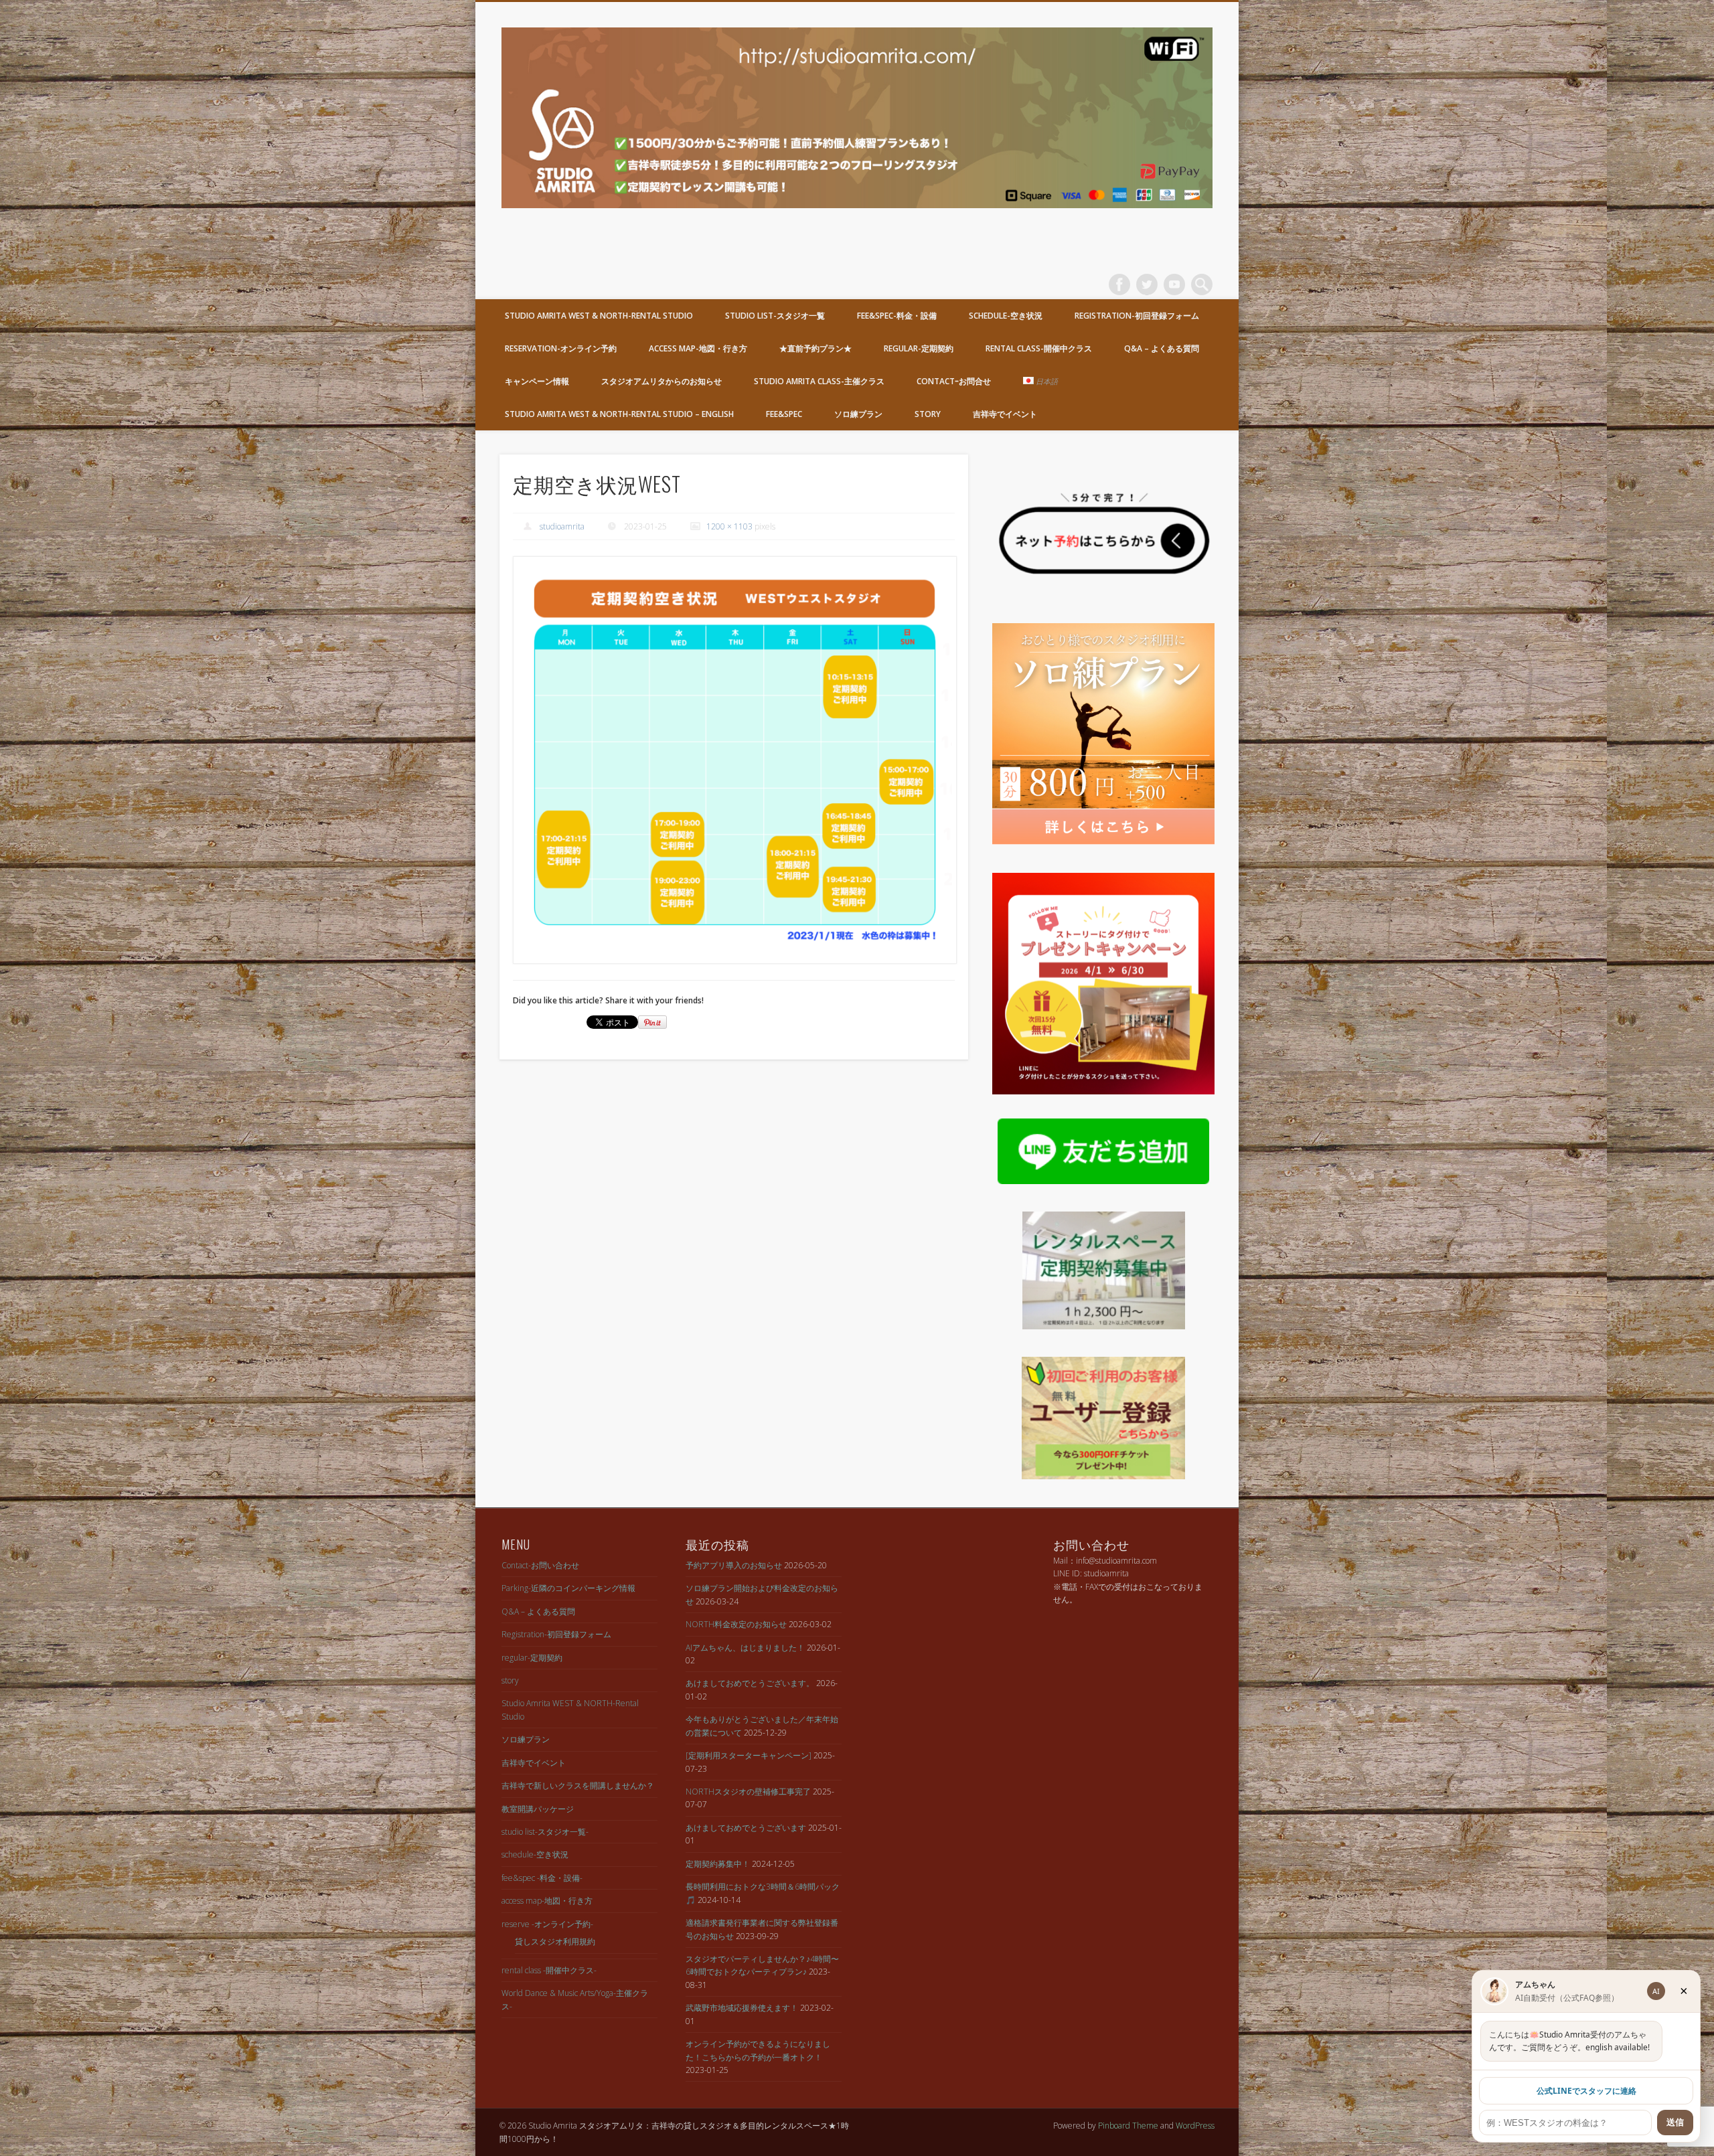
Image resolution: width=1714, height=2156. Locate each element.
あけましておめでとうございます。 (750, 1683)
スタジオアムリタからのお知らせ (661, 381)
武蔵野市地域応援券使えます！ (742, 2008)
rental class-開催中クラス (1039, 348)
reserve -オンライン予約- (547, 1924)
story (928, 414)
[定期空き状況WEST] (734, 760)
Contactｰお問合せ (954, 381)
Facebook (1119, 284)
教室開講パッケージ (538, 1809)
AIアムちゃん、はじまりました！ (745, 1648)
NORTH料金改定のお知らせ (736, 1624)
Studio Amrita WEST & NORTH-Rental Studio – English (619, 414)
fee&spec (784, 414)
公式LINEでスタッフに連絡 (1586, 2091)
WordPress (1195, 2126)
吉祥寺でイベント (1005, 414)
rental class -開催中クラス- (549, 1970)
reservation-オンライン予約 (561, 348)
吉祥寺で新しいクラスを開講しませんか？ (578, 1786)
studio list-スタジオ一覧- (545, 1832)
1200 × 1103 (729, 526)
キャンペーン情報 (537, 381)
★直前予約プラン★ (815, 348)
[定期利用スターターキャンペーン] (749, 1755)
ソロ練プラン (858, 414)
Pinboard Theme (1128, 2126)
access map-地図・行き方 (698, 348)
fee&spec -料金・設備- (542, 1878)
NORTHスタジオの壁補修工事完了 (748, 1792)
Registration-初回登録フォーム (1137, 316)
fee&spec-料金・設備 (897, 316)
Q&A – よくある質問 (1162, 348)
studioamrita (562, 526)
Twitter (1147, 284)
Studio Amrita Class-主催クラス (819, 381)
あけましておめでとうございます (746, 1828)
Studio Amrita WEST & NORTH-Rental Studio (599, 316)
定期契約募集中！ (718, 1864)
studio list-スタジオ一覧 (775, 316)
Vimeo (1174, 284)
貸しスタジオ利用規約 (555, 1941)
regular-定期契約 (919, 348)
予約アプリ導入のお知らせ (734, 1565)
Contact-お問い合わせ (540, 1565)
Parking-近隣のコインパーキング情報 (568, 1588)
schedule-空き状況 (1006, 316)
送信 (1675, 2122)
